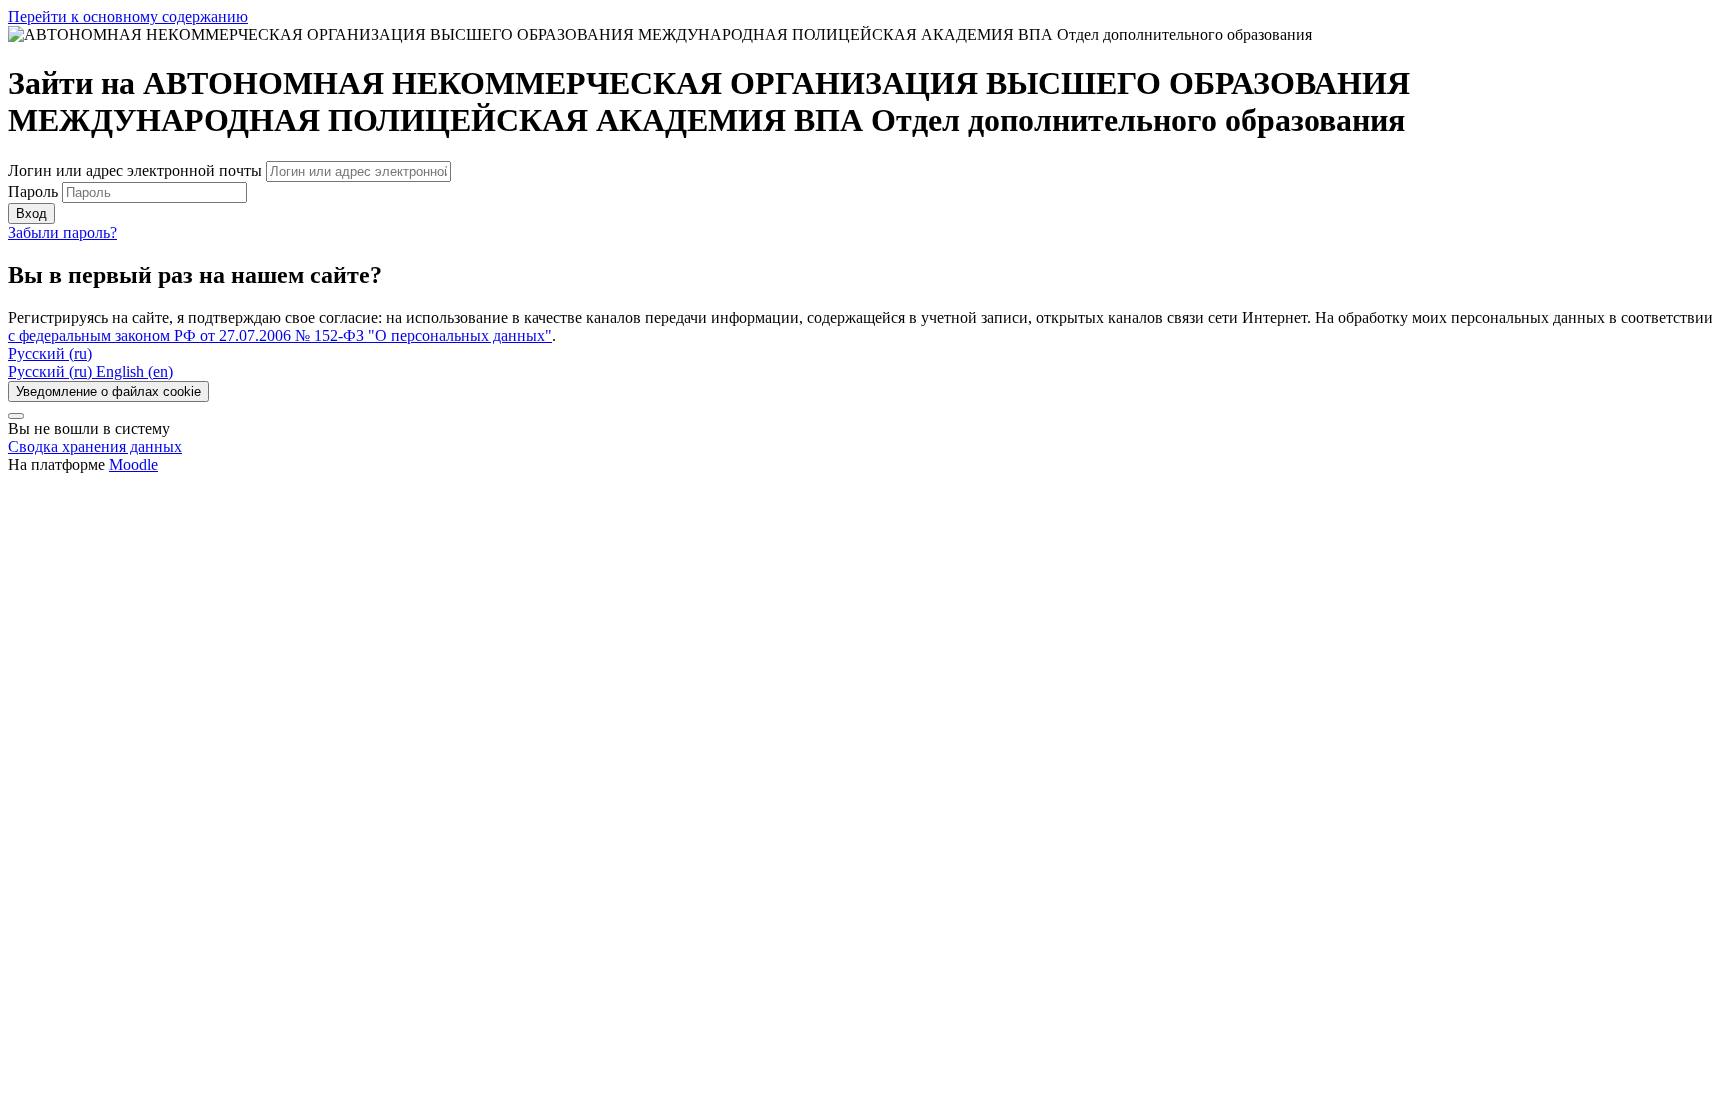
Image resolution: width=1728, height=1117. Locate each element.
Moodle (133, 464)
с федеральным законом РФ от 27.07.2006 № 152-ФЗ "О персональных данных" (280, 335)
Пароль (33, 191)
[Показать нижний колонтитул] (16, 416)
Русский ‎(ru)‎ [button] (50, 353)
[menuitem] (52, 371)
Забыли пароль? (62, 232)
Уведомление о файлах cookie (108, 391)
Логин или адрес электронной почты (137, 170)
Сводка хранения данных (95, 446)
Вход (31, 213)
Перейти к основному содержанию (128, 16)
